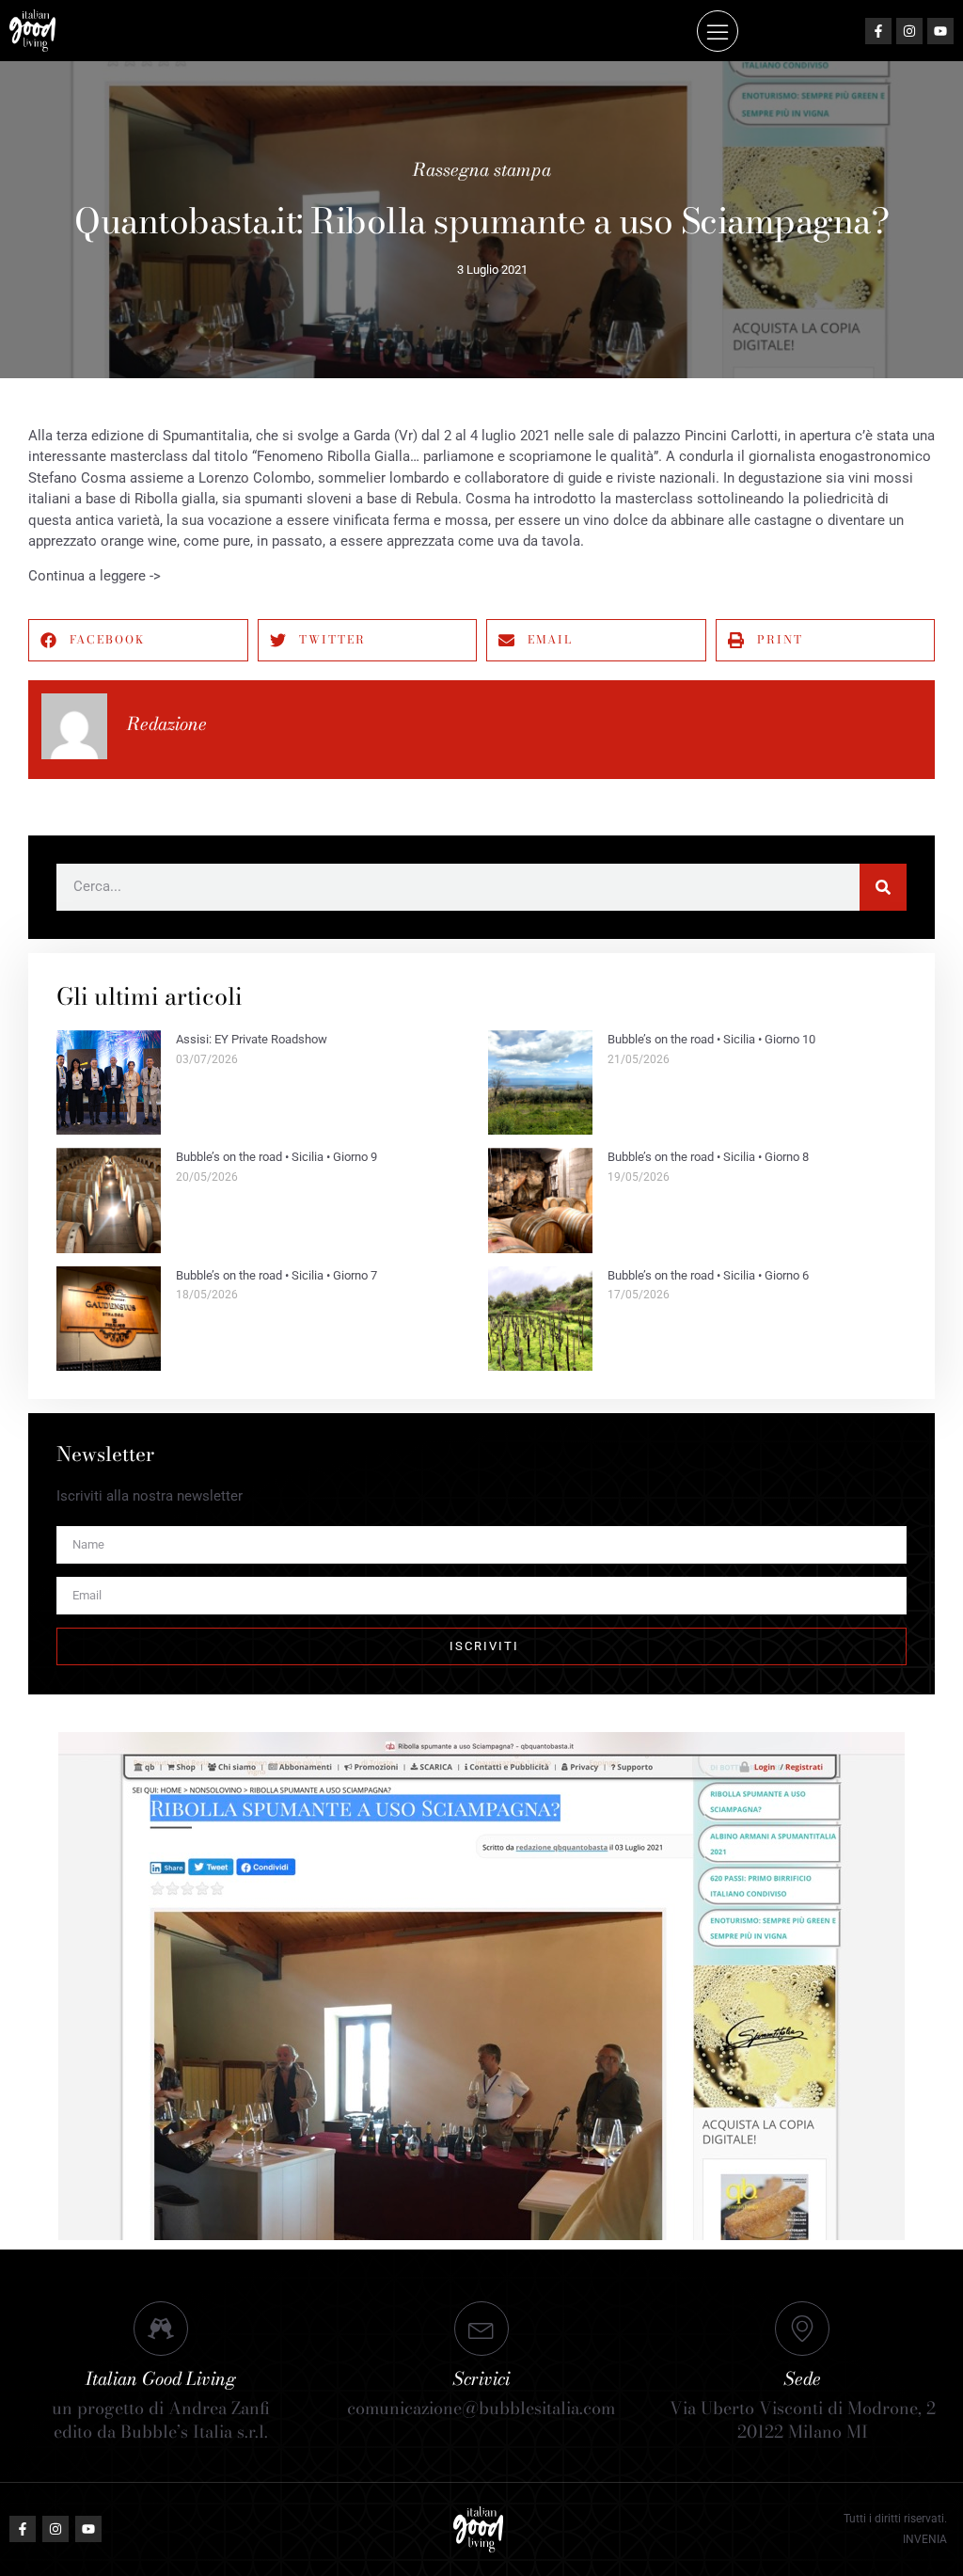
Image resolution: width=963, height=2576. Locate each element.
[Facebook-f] (878, 31)
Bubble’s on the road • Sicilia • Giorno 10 (711, 1039)
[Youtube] (940, 31)
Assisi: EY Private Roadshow (252, 1039)
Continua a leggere (87, 576)
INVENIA (925, 2539)
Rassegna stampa (482, 170)
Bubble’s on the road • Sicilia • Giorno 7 (276, 1275)
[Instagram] (909, 31)
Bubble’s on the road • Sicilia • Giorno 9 (276, 1157)
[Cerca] (883, 887)
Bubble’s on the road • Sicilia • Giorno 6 (708, 1275)
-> (153, 576)
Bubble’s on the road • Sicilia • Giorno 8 (708, 1157)
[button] (718, 31)
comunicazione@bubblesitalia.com (481, 2408)
